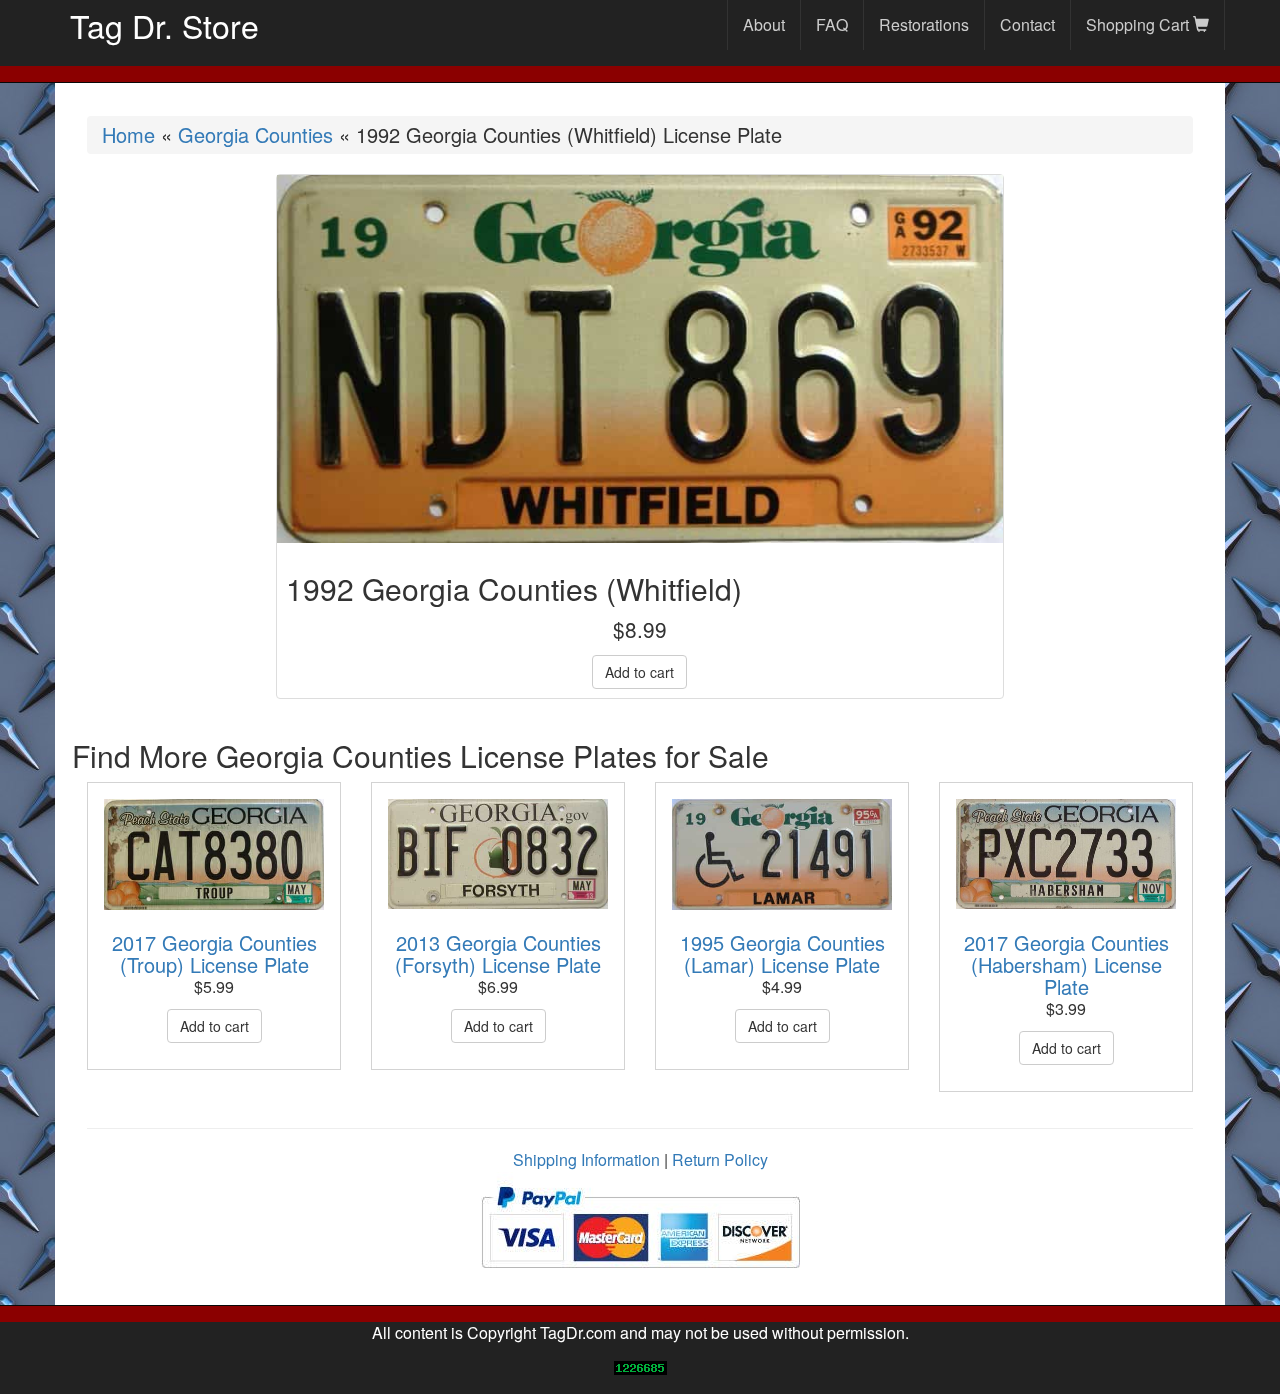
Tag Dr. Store (164, 25)
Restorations (924, 24)
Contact (1027, 24)
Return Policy (720, 1159)
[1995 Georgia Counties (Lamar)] (782, 854)
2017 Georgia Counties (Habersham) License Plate (1066, 964)
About (764, 24)
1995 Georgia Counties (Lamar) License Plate (782, 953)
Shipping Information (586, 1159)
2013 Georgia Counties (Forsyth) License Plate (498, 953)
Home (128, 134)
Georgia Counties (255, 134)
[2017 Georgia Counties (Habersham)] (1066, 854)
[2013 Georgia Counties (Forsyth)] (498, 854)
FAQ (832, 24)
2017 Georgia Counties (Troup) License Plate (214, 953)
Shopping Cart (1139, 24)
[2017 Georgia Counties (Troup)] (214, 854)
